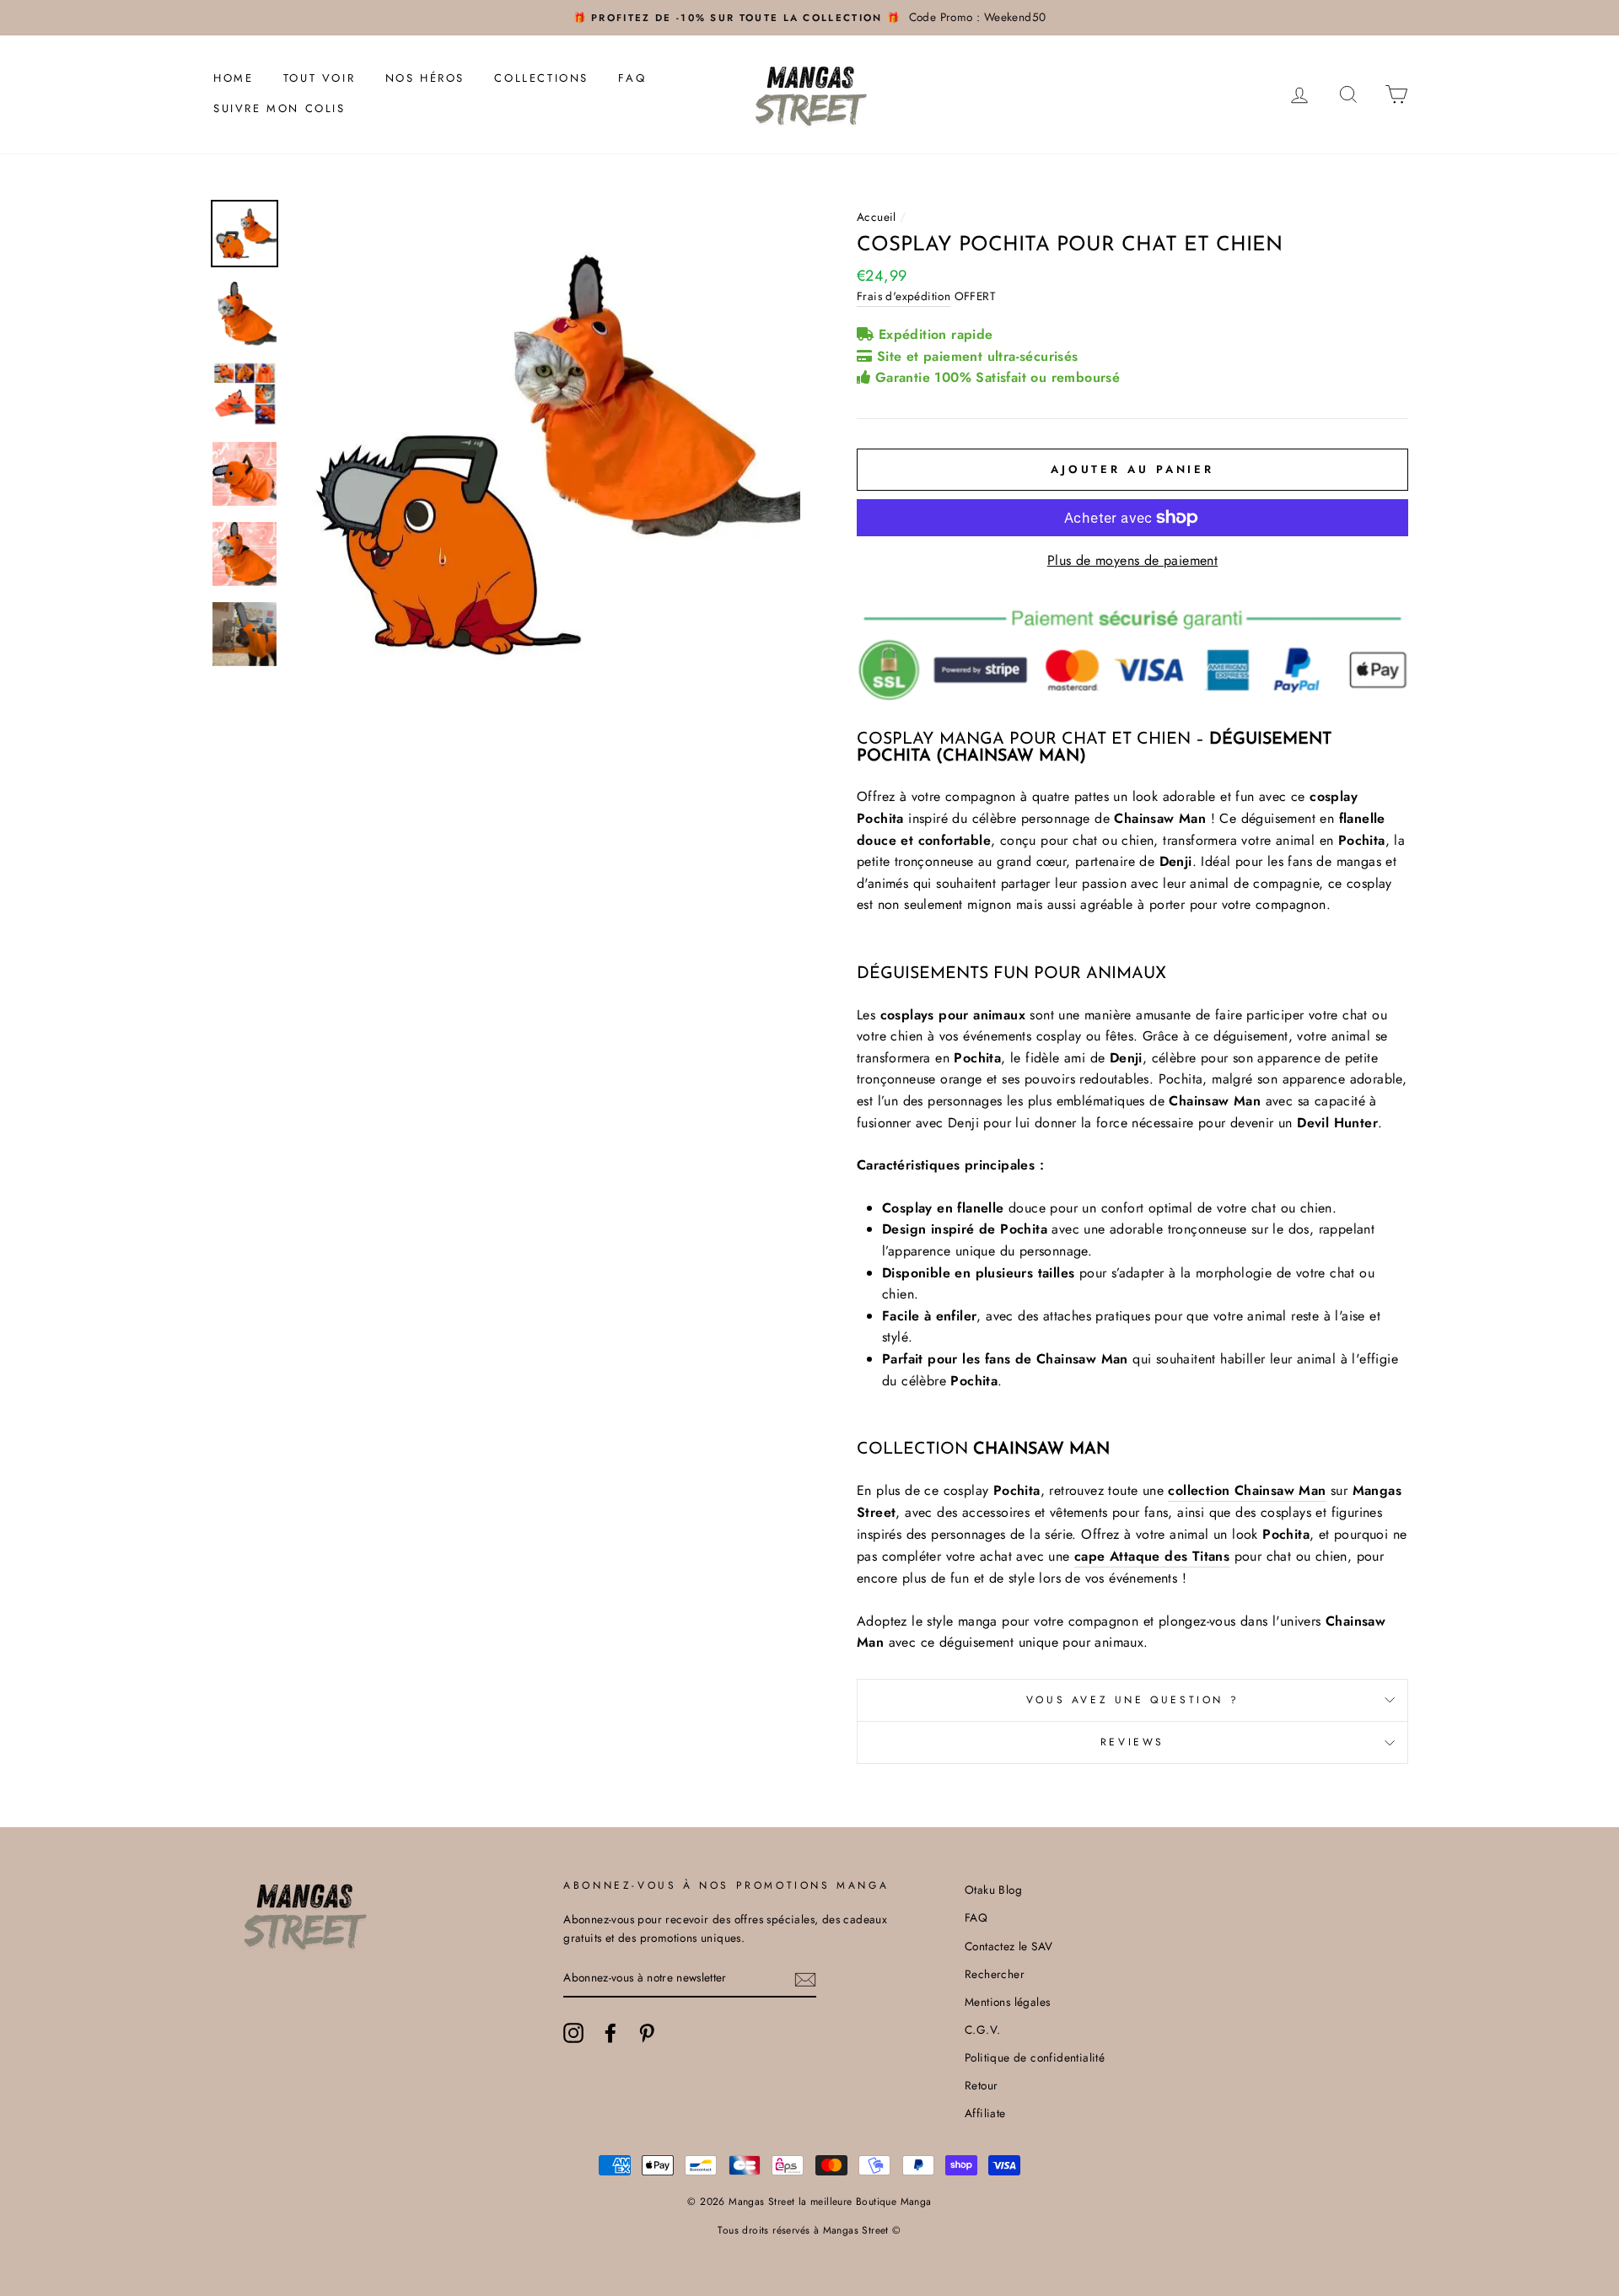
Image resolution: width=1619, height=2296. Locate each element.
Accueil (877, 217)
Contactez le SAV (1009, 1946)
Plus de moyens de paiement (1132, 560)
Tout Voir (319, 78)
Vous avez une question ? (1132, 1700)
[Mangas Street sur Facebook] (610, 2033)
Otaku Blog (993, 1890)
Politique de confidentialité (1035, 2057)
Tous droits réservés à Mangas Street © (809, 2230)
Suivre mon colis (280, 108)
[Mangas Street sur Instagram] (573, 2033)
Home (233, 78)
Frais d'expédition (904, 296)
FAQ (632, 78)
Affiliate (985, 2113)
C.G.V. (982, 2030)
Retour (981, 2085)
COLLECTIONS (541, 78)
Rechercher (995, 1974)
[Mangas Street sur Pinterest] (647, 2033)
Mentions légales (1007, 2002)
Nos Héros (425, 78)
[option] (809, 18)
